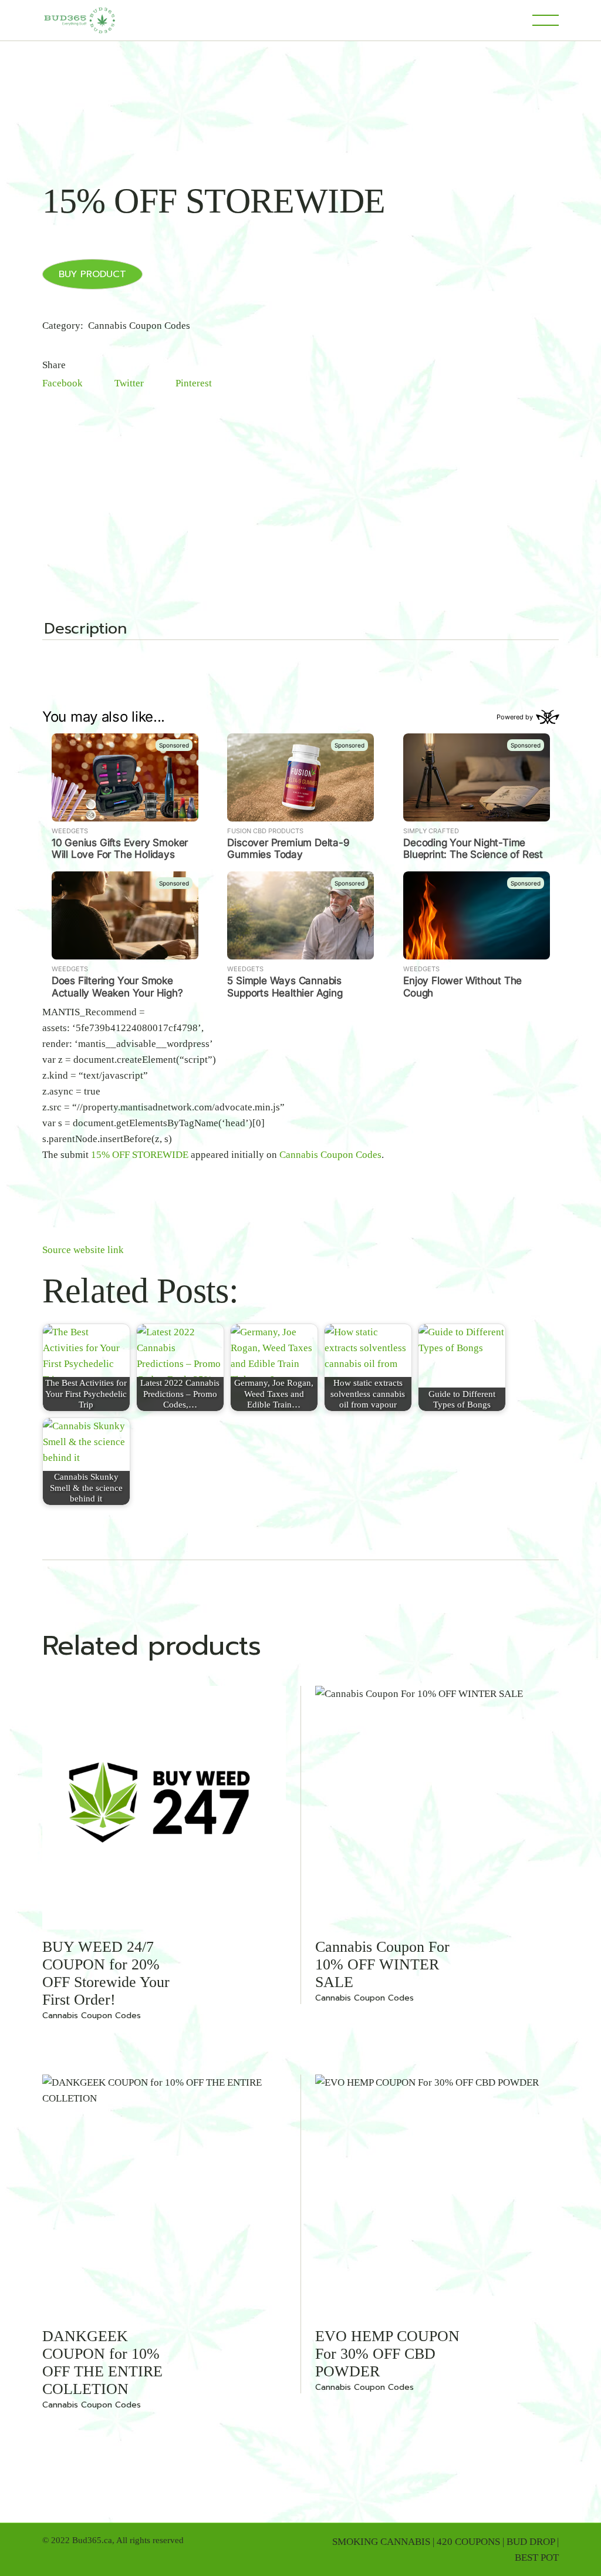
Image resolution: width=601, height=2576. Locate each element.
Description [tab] (85, 630)
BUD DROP (531, 2542)
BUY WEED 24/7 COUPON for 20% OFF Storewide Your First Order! (106, 1973)
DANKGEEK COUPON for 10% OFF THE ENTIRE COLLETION (102, 2363)
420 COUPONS (468, 2542)
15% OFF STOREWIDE (140, 1155)
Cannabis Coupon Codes (139, 326)
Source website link (83, 1250)
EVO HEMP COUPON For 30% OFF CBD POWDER (387, 2354)
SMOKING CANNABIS (381, 2542)
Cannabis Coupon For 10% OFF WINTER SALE (382, 1964)
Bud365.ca (92, 2540)
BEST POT (537, 2558)
